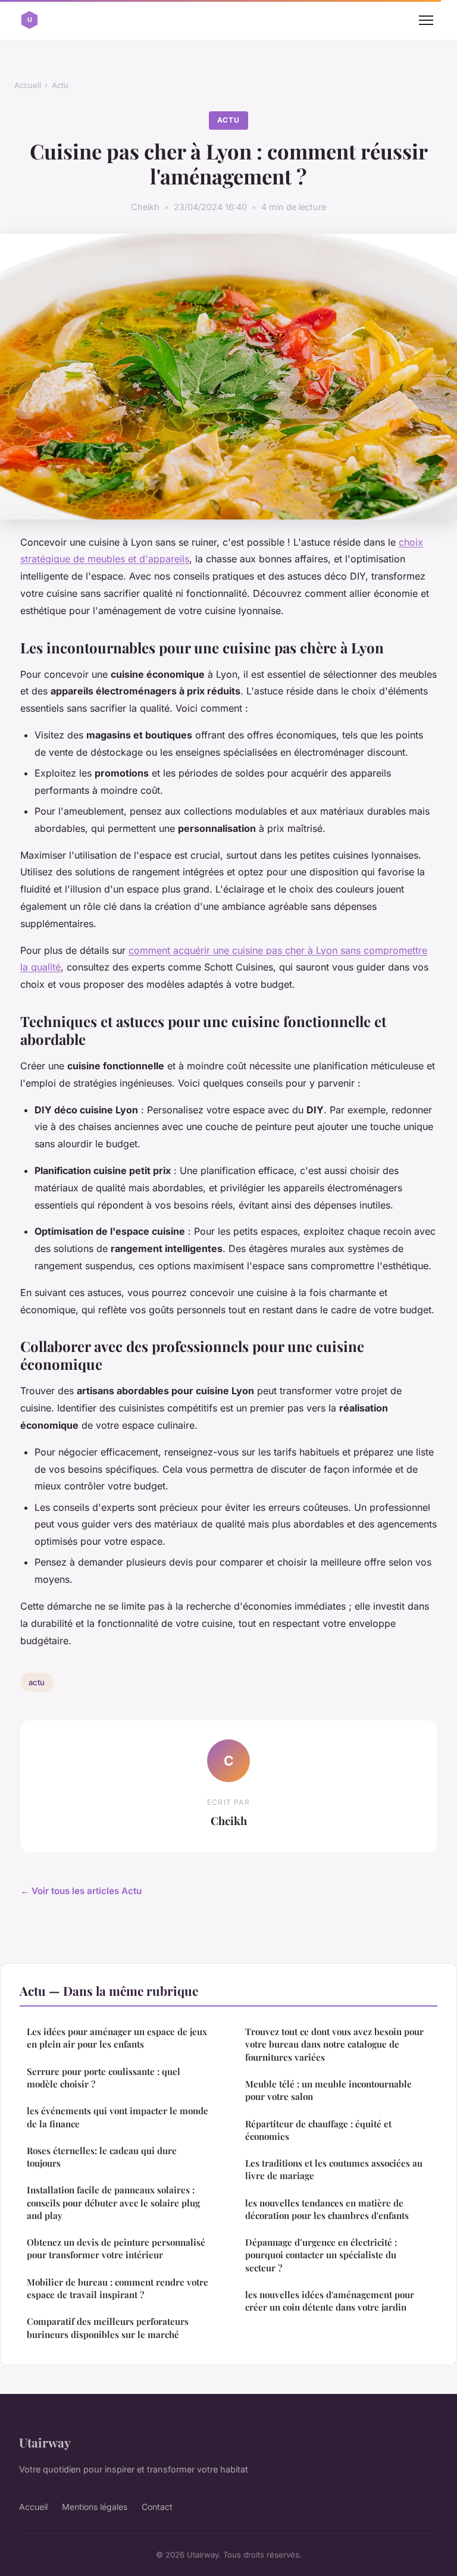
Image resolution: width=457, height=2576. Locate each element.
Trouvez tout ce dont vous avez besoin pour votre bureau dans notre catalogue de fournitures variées (334, 2044)
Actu (60, 85)
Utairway (45, 2442)
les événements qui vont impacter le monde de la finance (118, 2117)
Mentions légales (95, 2507)
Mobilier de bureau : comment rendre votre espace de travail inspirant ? (118, 2288)
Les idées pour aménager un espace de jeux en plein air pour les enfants (117, 2038)
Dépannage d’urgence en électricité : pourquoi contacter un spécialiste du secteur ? (321, 2255)
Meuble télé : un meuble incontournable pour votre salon (328, 2090)
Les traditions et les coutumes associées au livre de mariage (334, 2169)
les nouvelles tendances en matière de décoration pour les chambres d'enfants (327, 2209)
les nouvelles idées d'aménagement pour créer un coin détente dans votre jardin (330, 2301)
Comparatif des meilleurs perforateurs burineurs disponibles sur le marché (108, 2328)
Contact (157, 2507)
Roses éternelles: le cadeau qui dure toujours (102, 2157)
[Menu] (426, 20)
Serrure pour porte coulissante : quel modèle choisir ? (104, 2078)
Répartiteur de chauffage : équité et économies (318, 2130)
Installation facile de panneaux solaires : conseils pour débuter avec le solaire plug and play (113, 2203)
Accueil (28, 85)
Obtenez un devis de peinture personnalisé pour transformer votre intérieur (116, 2248)
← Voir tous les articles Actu (81, 1891)
